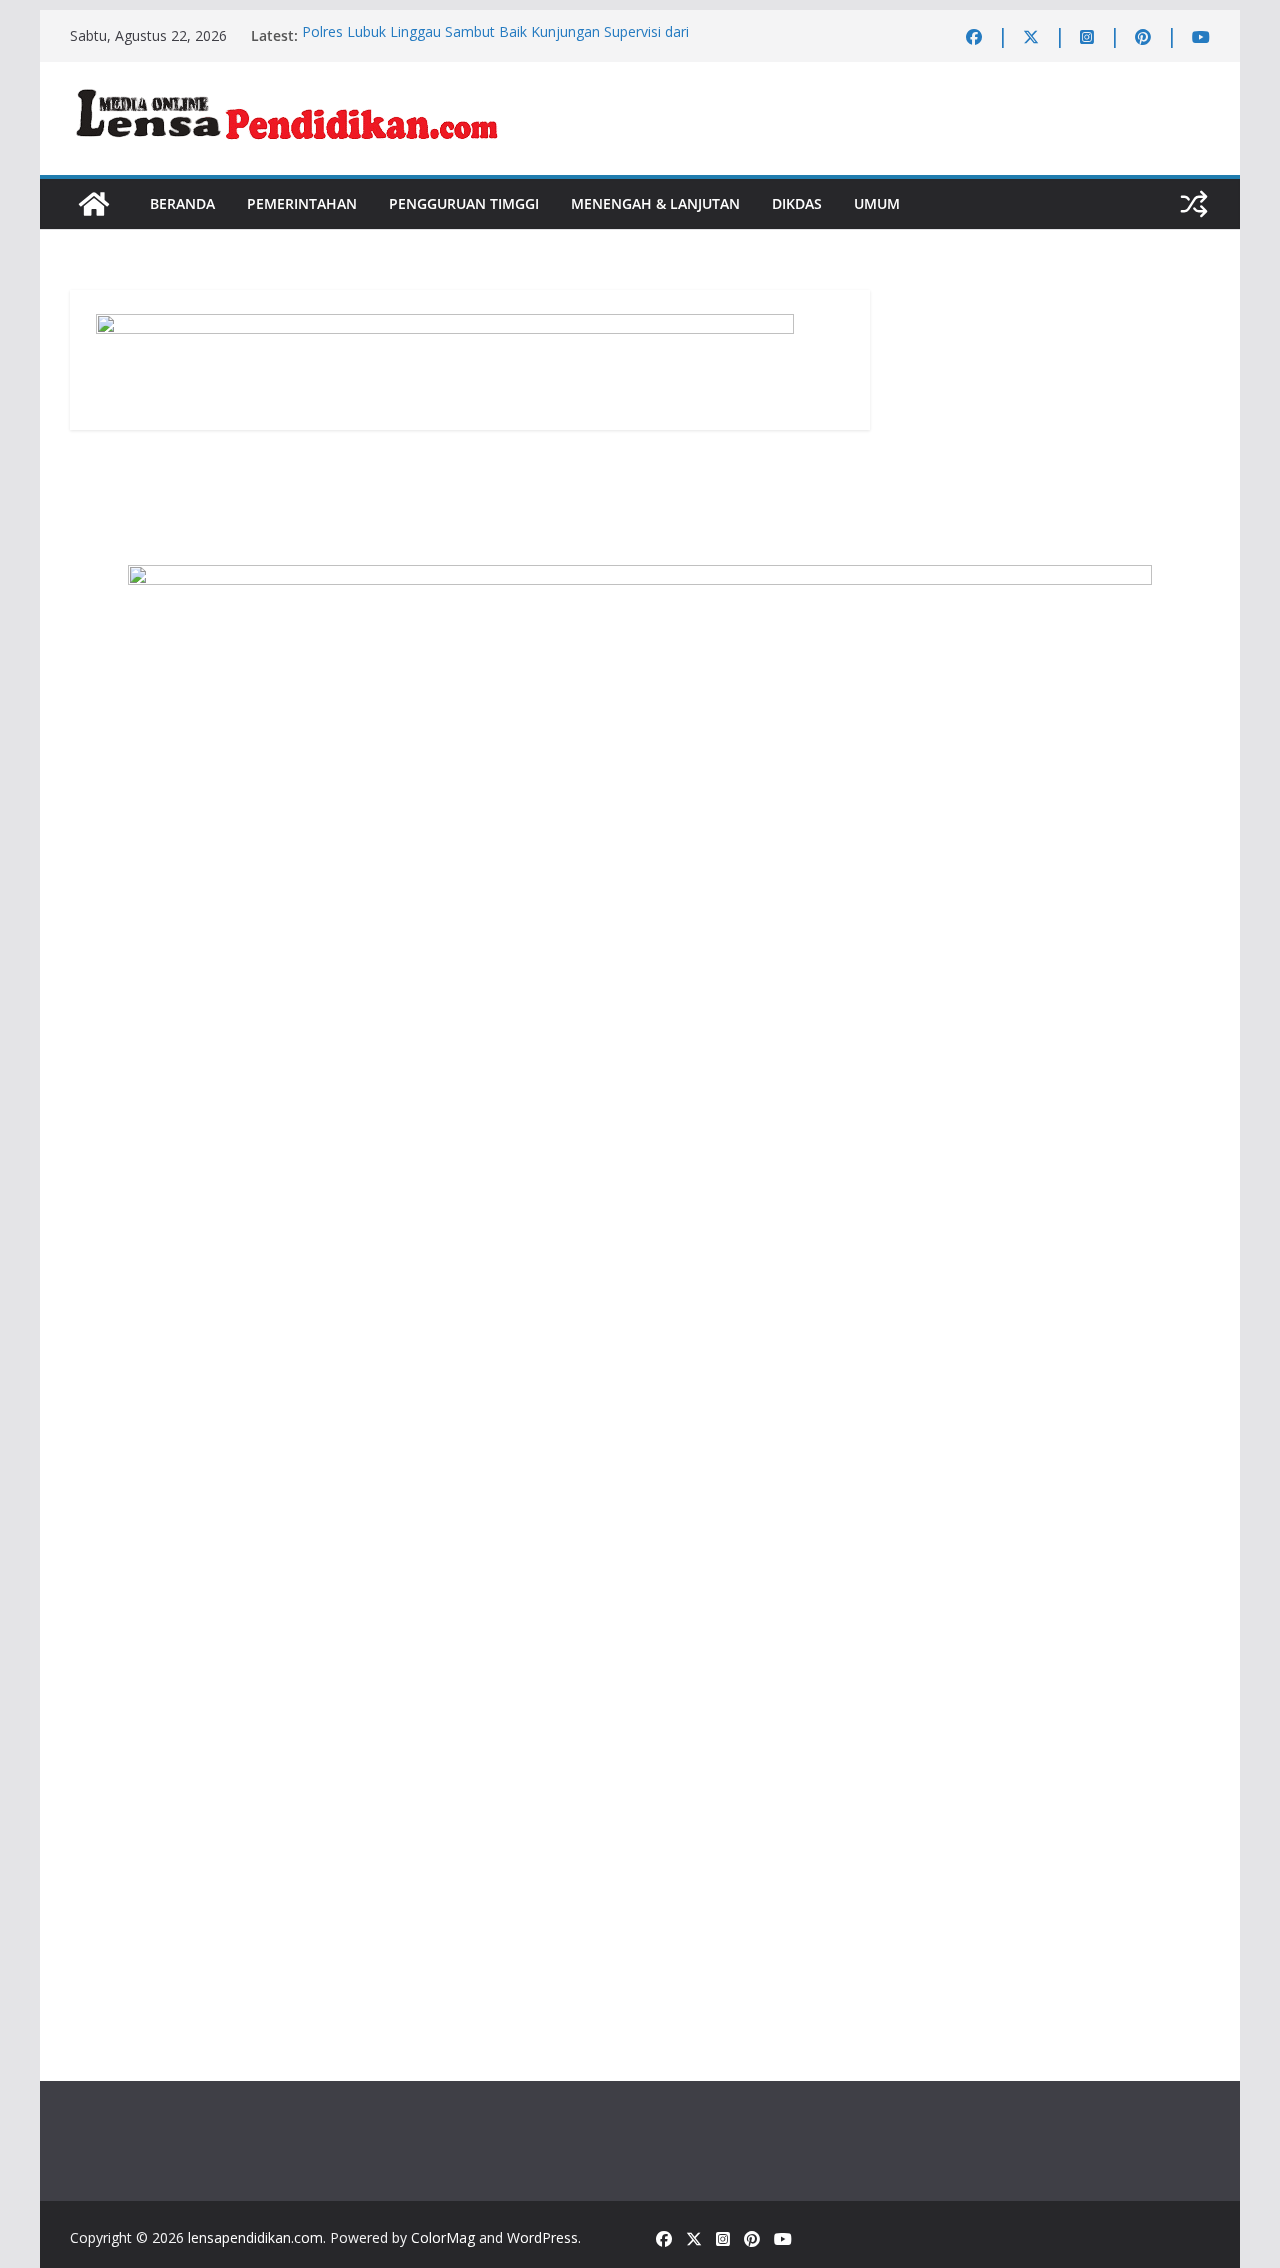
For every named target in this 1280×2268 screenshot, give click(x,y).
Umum (877, 203)
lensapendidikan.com (255, 2237)
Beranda (182, 203)
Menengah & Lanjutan (655, 203)
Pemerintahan (302, 203)
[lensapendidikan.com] (94, 204)
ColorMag (443, 2237)
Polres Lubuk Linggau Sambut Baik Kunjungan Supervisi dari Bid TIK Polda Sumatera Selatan (495, 45)
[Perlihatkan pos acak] (1194, 204)
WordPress (542, 2237)
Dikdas (797, 203)
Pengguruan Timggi (464, 203)
